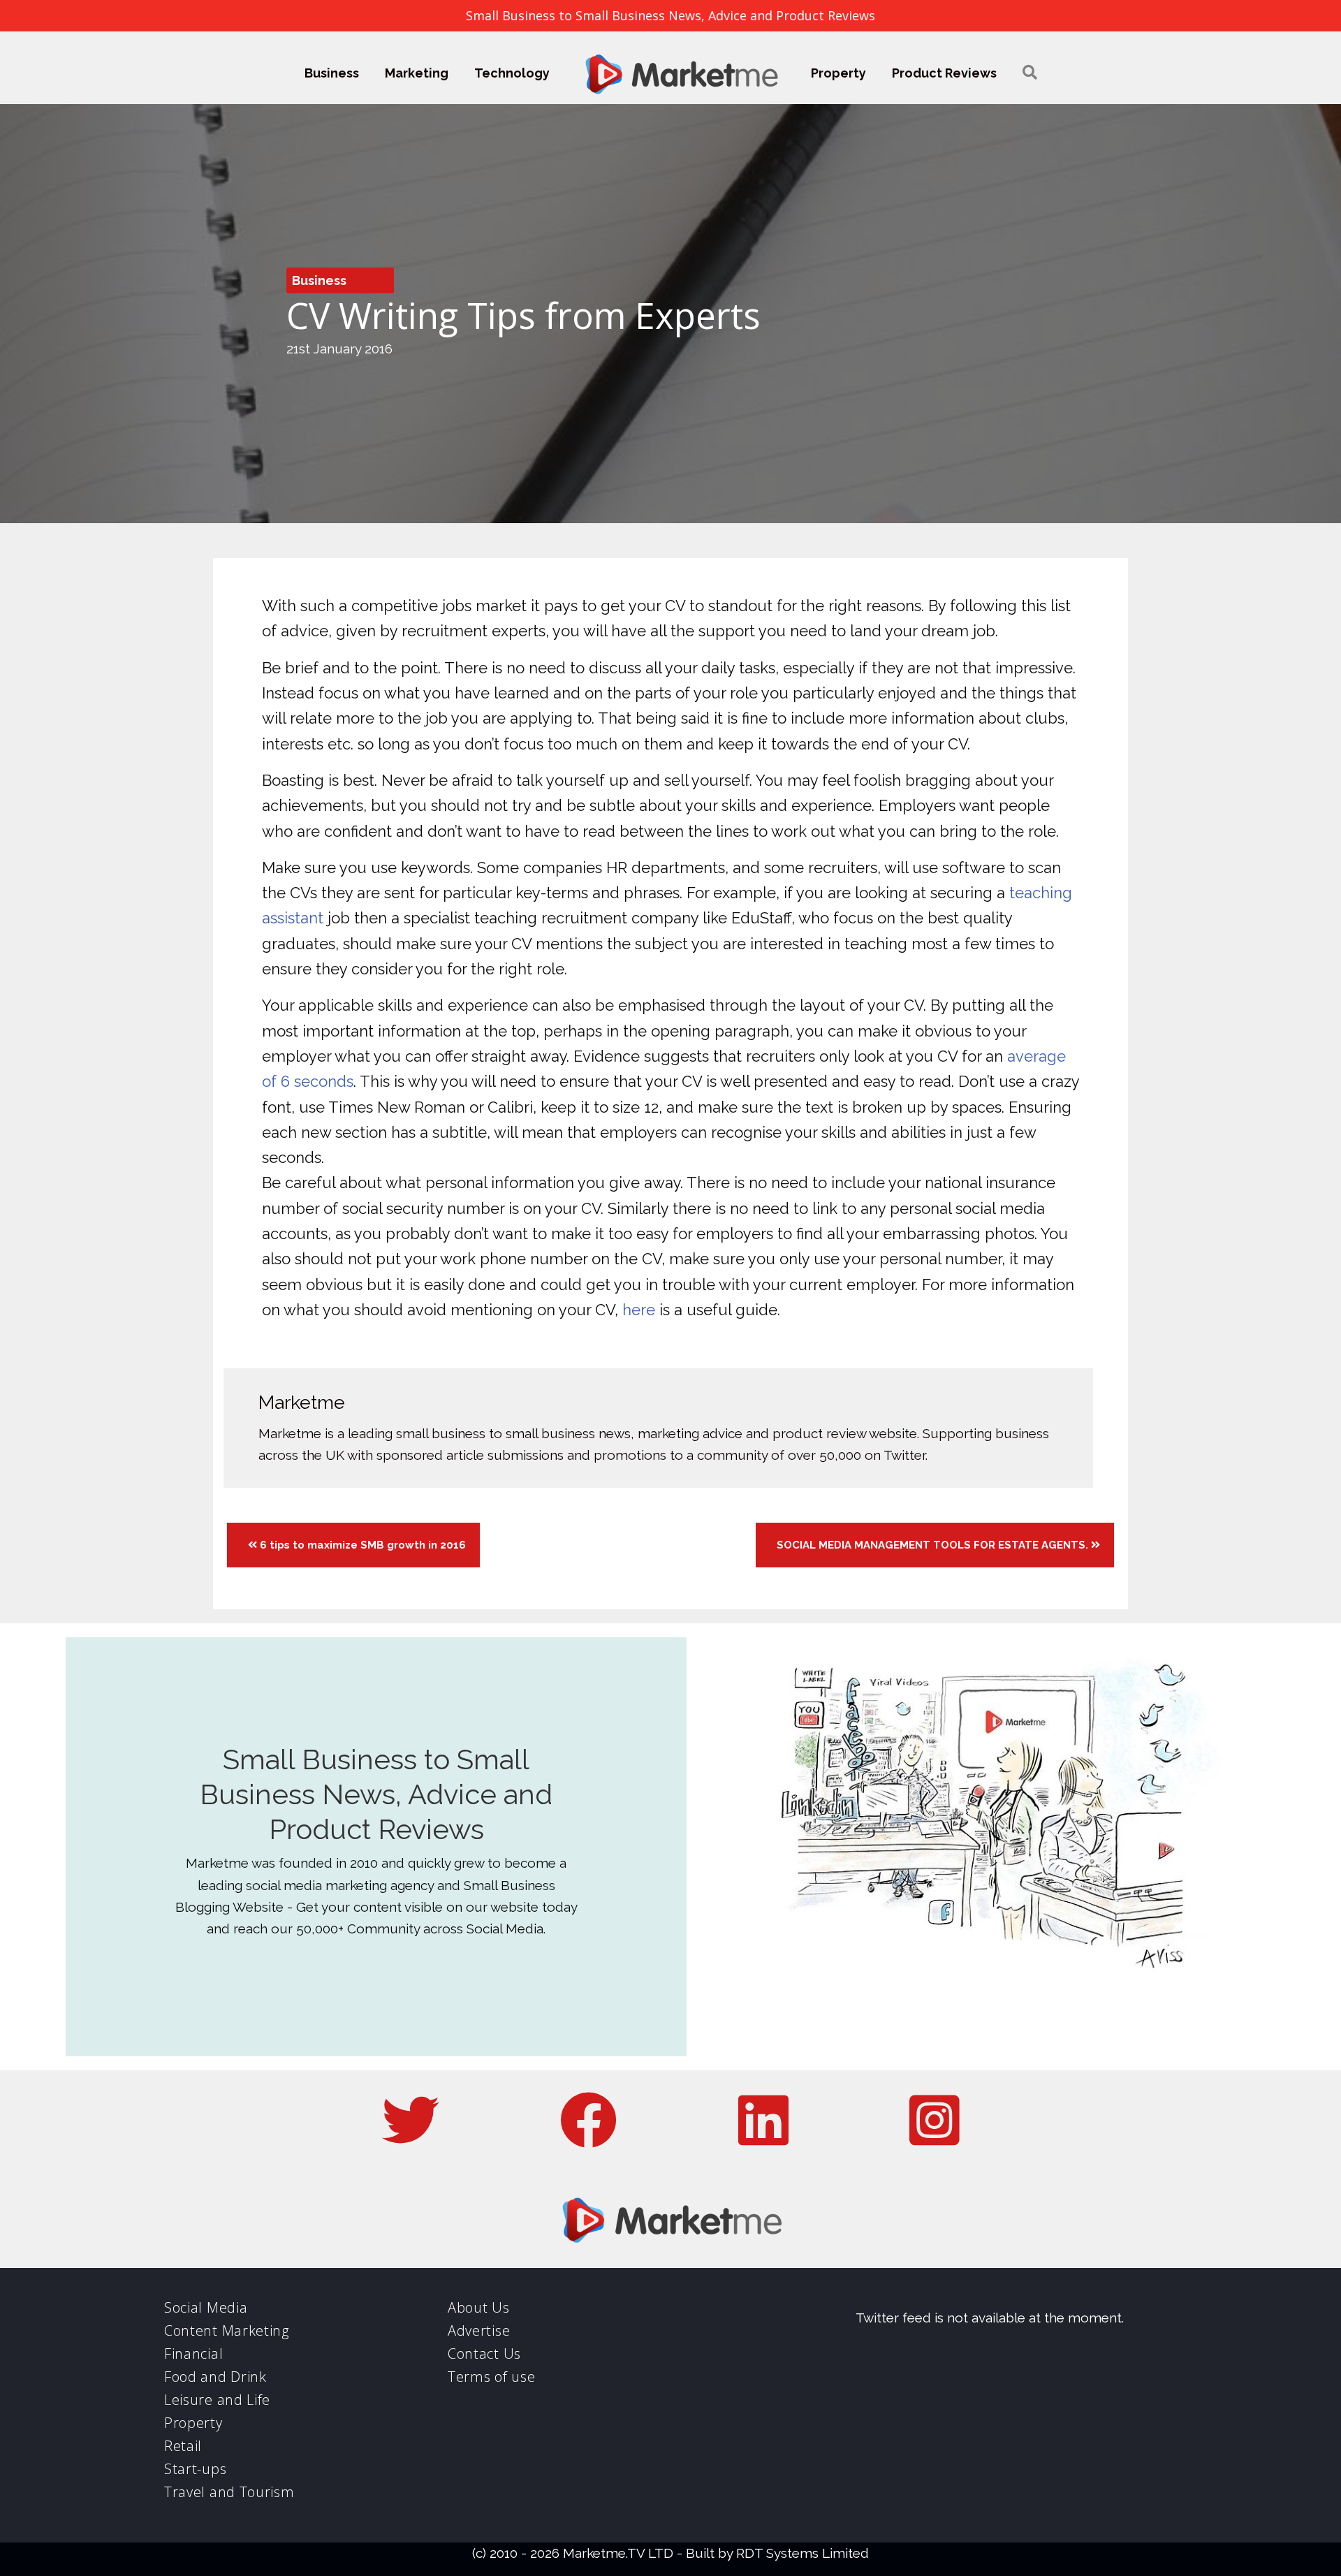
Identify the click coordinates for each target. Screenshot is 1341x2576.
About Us (479, 2307)
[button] (1030, 73)
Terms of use (491, 2377)
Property (838, 73)
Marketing (417, 73)
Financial (193, 2354)
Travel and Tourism (229, 2492)
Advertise (479, 2330)
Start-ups (195, 2469)
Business (332, 73)
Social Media (206, 2307)
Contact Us (484, 2354)
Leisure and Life (217, 2400)
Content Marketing (227, 2330)
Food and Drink (215, 2377)
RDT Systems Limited (803, 2553)
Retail (183, 2446)
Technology (512, 73)
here (639, 1310)
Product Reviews (944, 73)
